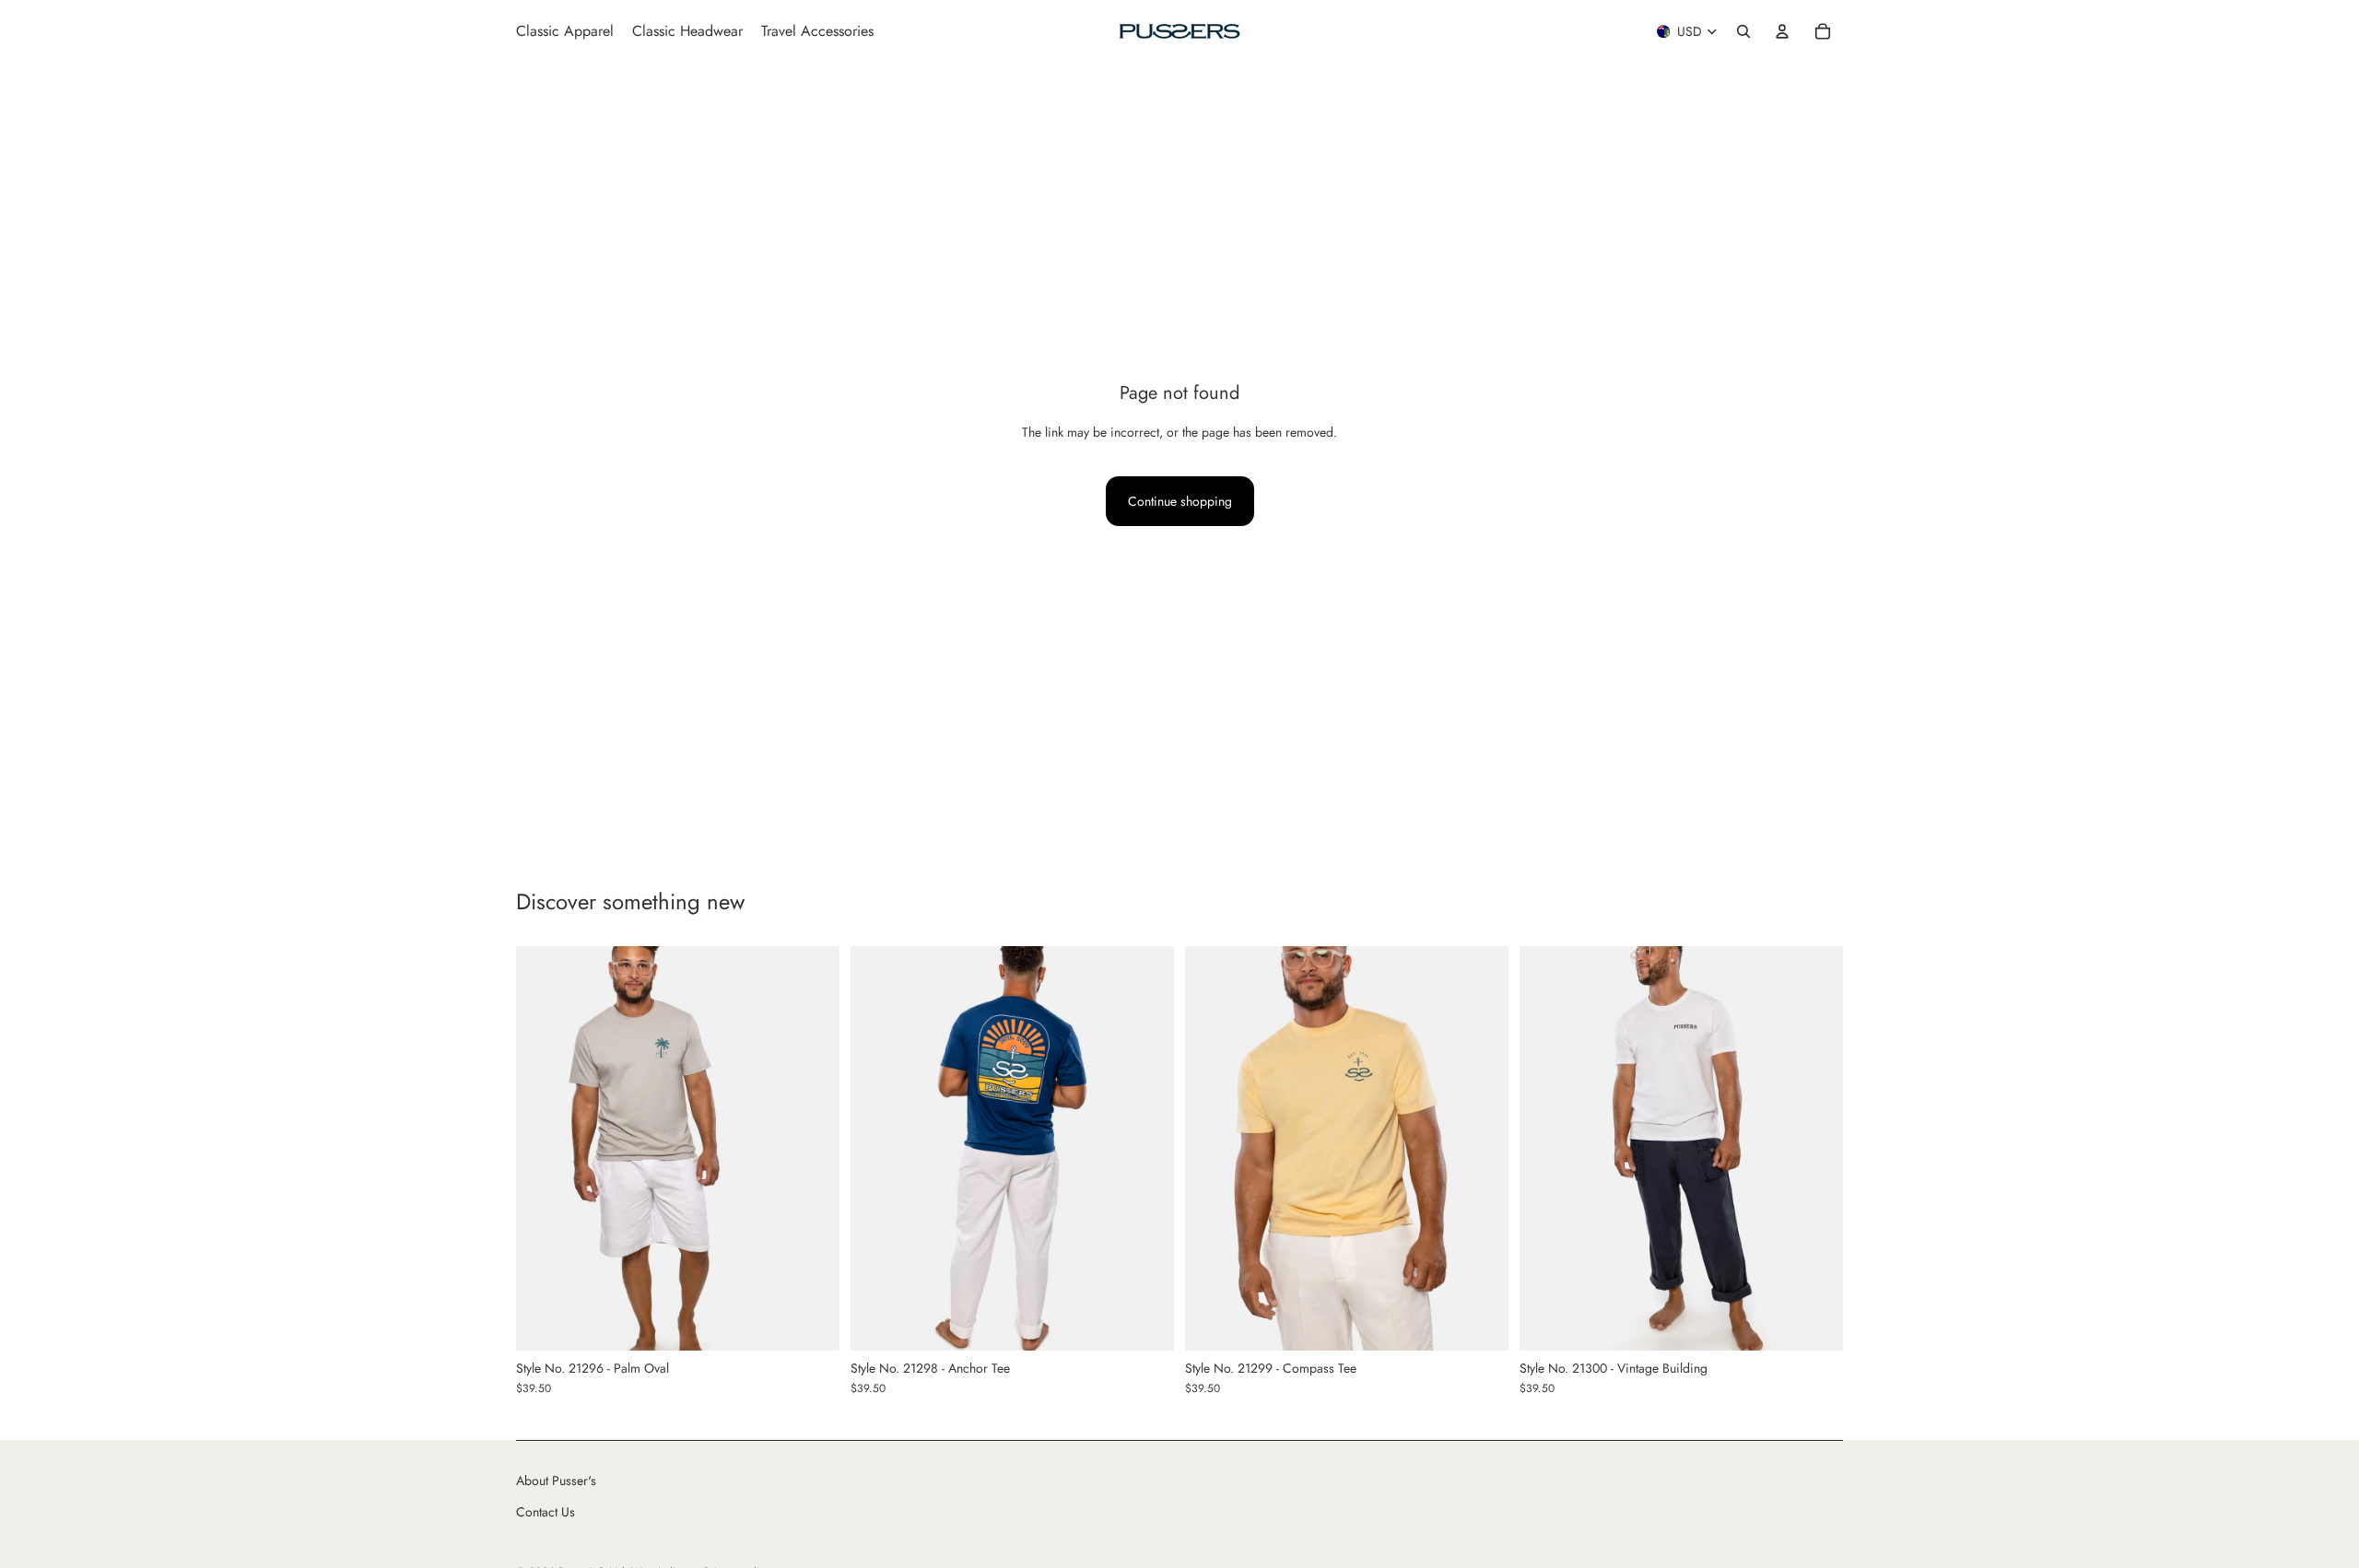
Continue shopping (1180, 501)
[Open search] (1743, 31)
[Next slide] (812, 1149)
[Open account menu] (1782, 31)
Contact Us (546, 1512)
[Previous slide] (544, 1149)
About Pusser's (556, 1480)
